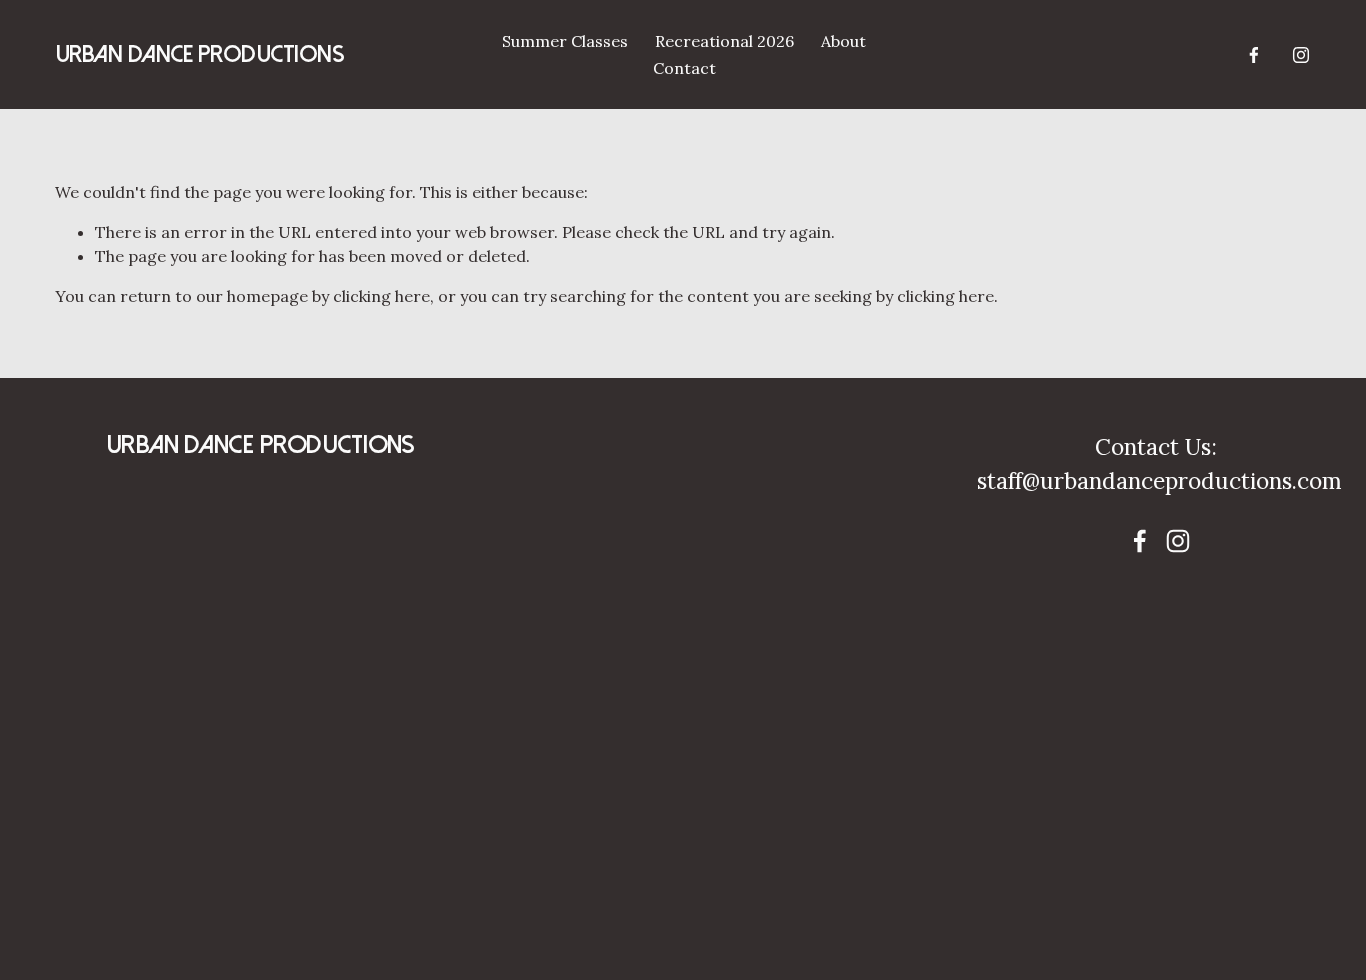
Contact (684, 68)
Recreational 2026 (724, 41)
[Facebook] (1254, 55)
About (843, 41)
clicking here (381, 296)
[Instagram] (1301, 55)
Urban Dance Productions (200, 54)
